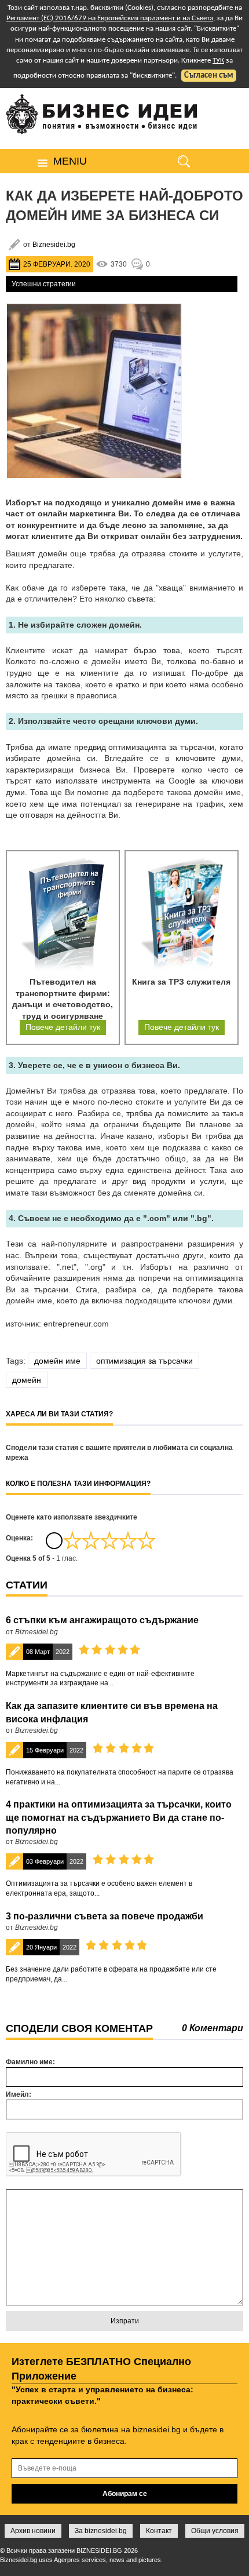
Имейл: (19, 2094)
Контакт (159, 2531)
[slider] (109, 1540)
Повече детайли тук (63, 1027)
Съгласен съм (209, 76)
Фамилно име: (30, 2062)
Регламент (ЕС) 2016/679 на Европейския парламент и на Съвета (110, 18)
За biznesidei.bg (101, 2531)
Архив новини (33, 2531)
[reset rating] (54, 1540)
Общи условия (215, 2531)
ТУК (218, 61)
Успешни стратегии (44, 284)
